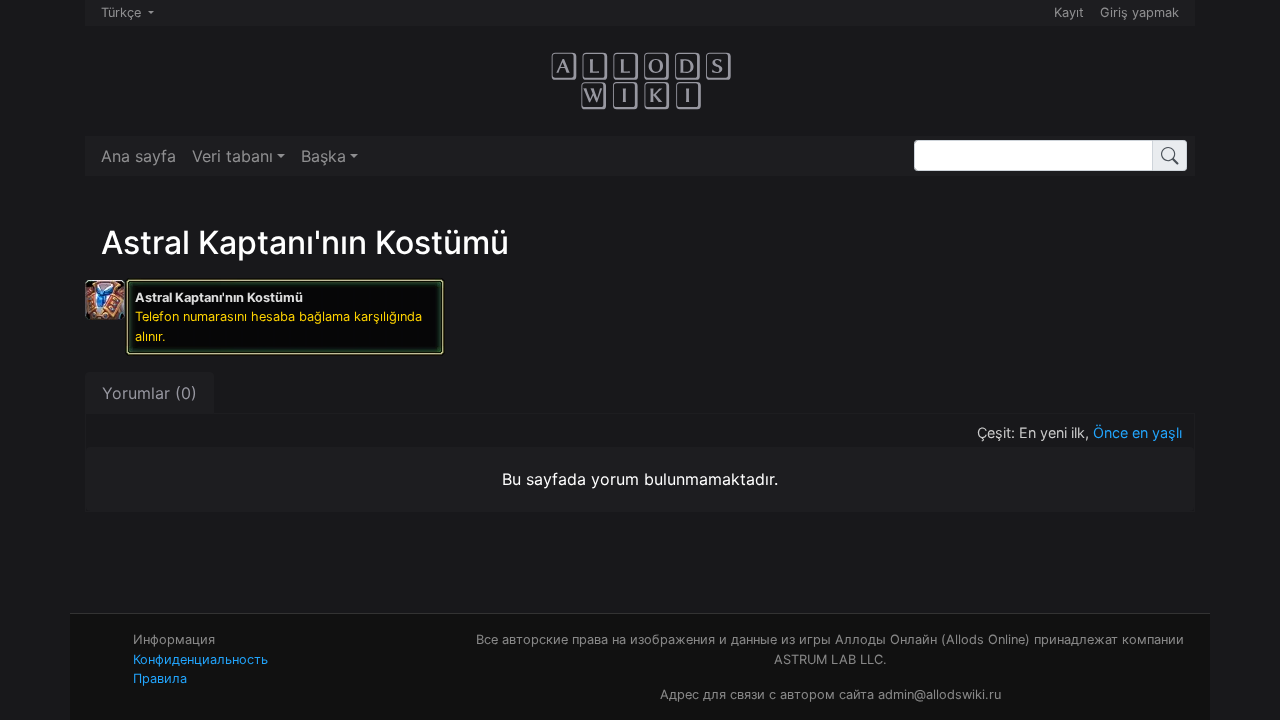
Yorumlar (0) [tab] (149, 393)
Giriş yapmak (1139, 12)
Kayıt (1069, 12)
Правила (160, 678)
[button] (238, 156)
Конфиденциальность (200, 659)
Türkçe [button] (123, 12)
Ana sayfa (138, 156)
